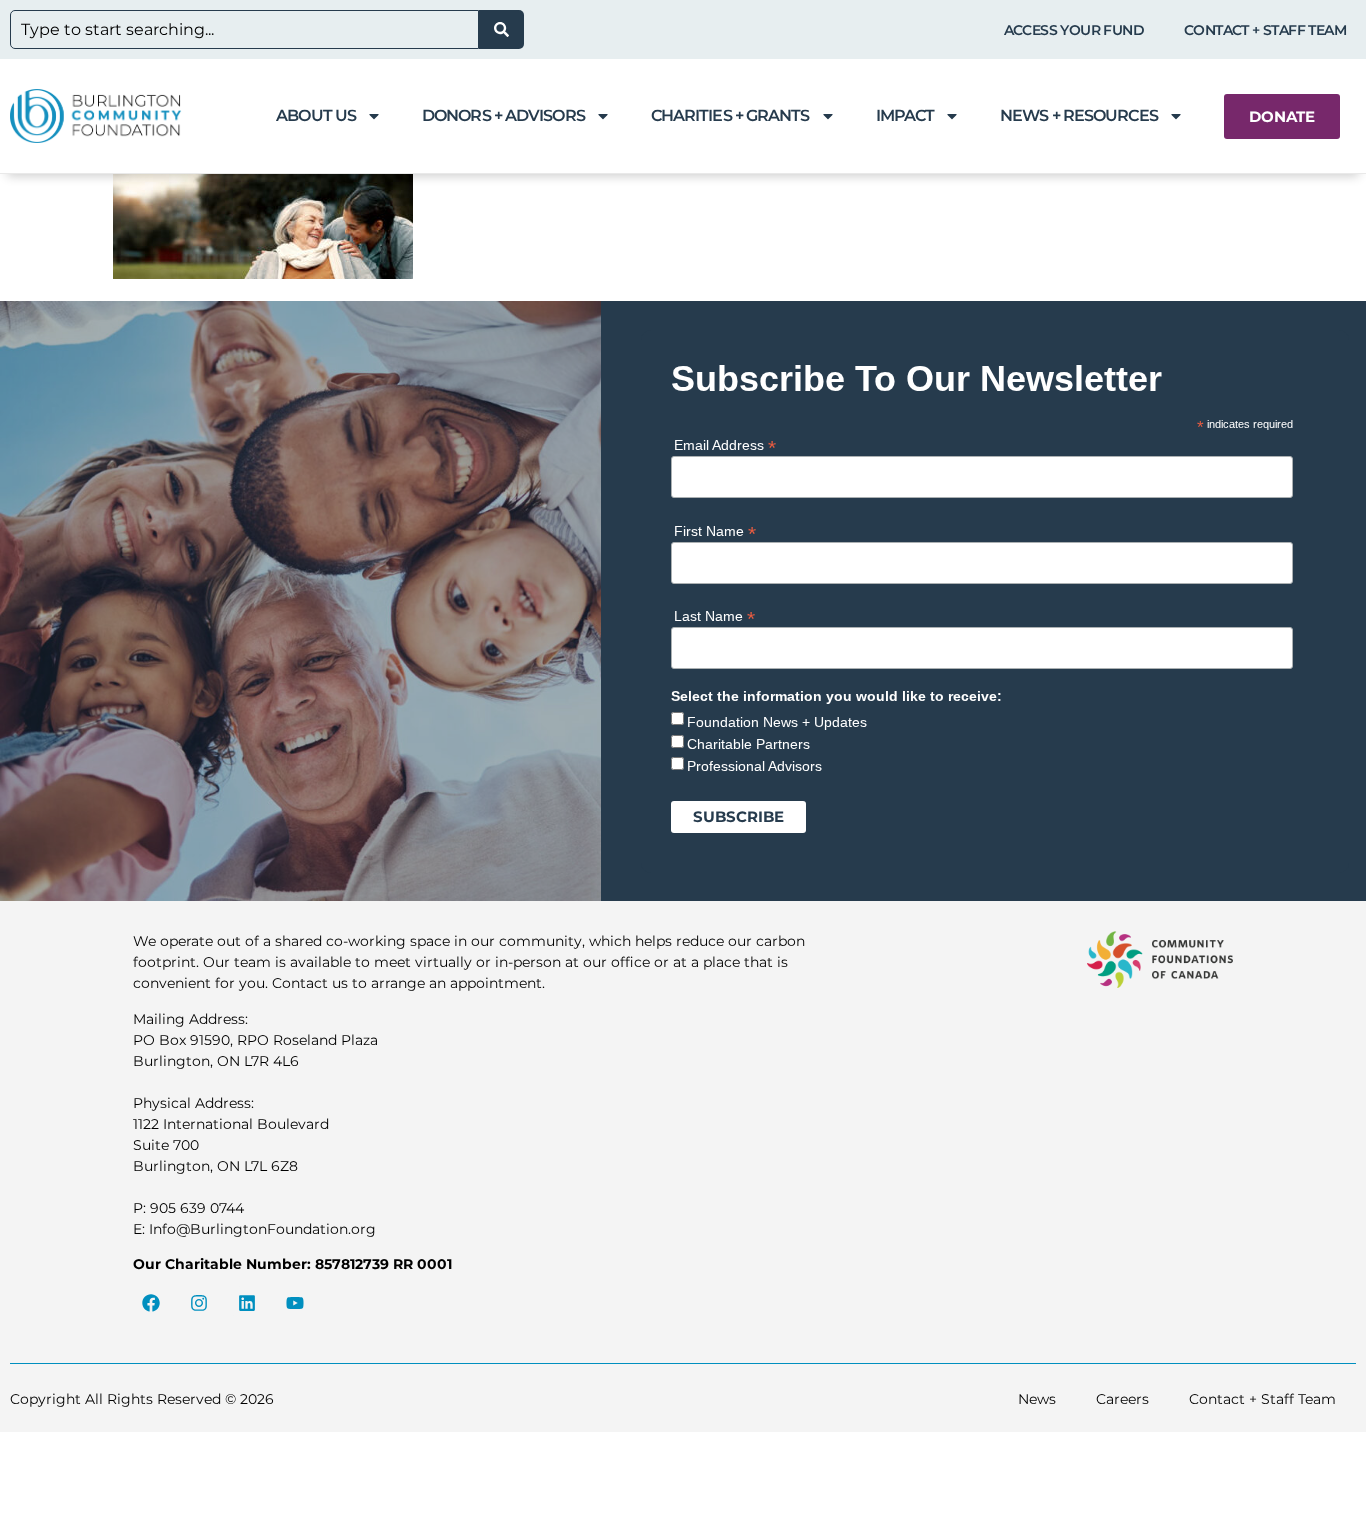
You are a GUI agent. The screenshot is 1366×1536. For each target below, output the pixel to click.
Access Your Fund (1074, 30)
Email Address (725, 444)
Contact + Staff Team (1265, 30)
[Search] (501, 29)
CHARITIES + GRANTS (730, 115)
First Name (715, 530)
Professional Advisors (754, 766)
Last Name (714, 615)
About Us (316, 115)
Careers (1122, 1399)
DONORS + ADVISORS (503, 115)
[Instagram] (199, 1303)
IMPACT (905, 115)
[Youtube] (295, 1303)
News (1037, 1399)
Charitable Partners (748, 744)
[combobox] (244, 29)
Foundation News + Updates (777, 722)
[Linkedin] (247, 1303)
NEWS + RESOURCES (1079, 115)
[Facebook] (151, 1303)
